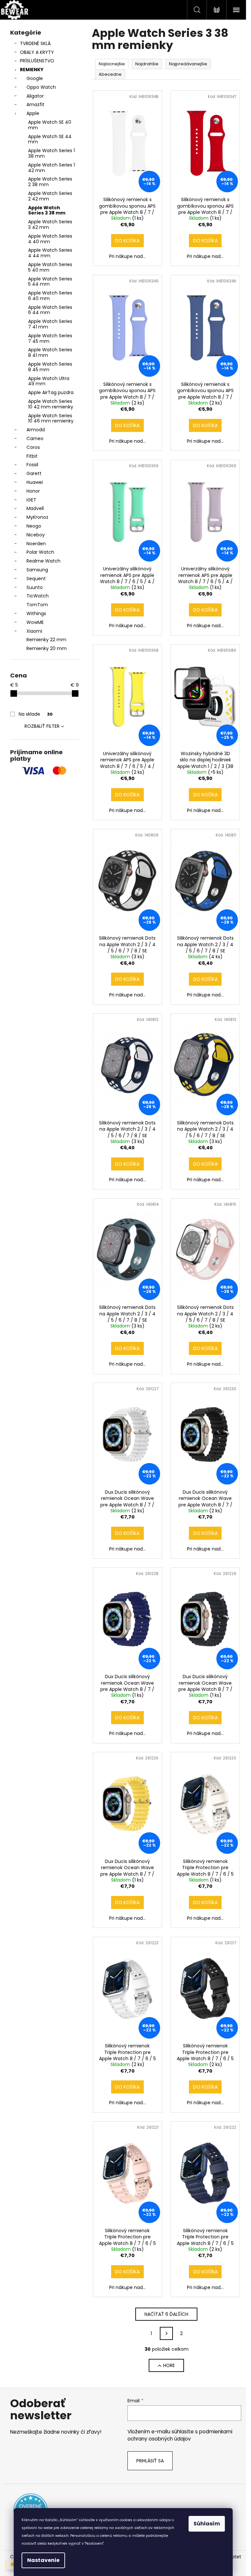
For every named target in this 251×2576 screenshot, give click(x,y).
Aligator (35, 96)
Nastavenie (43, 2560)
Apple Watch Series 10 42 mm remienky (51, 404)
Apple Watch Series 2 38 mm (50, 182)
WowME (35, 622)
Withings (36, 613)
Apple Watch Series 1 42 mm (51, 168)
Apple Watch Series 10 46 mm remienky (51, 418)
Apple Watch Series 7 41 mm (50, 324)
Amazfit (35, 104)
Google (35, 78)
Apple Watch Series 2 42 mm (50, 196)
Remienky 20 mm (47, 648)
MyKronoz (37, 517)
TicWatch (38, 596)
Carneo (35, 438)
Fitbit (32, 456)
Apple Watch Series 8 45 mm (50, 367)
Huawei (35, 482)
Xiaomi (34, 631)
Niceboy (36, 535)
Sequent (36, 579)
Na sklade (36, 714)
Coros (33, 447)
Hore (169, 2365)
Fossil (32, 465)
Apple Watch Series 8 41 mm (50, 352)
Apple (33, 113)
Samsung (37, 570)
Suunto (35, 587)
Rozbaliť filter (42, 726)
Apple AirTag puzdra (51, 392)
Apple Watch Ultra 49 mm (49, 381)
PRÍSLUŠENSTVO (37, 61)
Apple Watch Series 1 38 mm (51, 153)
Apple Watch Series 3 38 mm (47, 210)
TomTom (37, 605)
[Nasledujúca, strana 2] (166, 2333)
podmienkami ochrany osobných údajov (180, 2435)
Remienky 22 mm (46, 640)
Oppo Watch (41, 87)
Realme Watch (43, 561)
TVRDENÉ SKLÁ (35, 43)
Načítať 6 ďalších (166, 2314)
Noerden (36, 544)
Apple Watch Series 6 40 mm (50, 296)
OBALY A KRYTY (37, 52)
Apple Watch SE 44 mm (50, 139)
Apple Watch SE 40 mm (50, 125)
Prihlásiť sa (150, 2461)
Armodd (36, 430)
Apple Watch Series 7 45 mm (50, 338)
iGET (31, 500)
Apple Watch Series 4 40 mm (50, 239)
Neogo (34, 526)
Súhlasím (207, 2524)
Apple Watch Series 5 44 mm (50, 282)
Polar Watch (40, 552)
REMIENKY (32, 70)
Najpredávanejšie (188, 64)
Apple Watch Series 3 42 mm (50, 224)
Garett (34, 473)
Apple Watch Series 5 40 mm (50, 267)
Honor (33, 491)
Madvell (35, 508)
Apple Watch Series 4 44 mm (50, 253)
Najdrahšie (147, 64)
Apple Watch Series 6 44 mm (50, 310)
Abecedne (110, 74)
